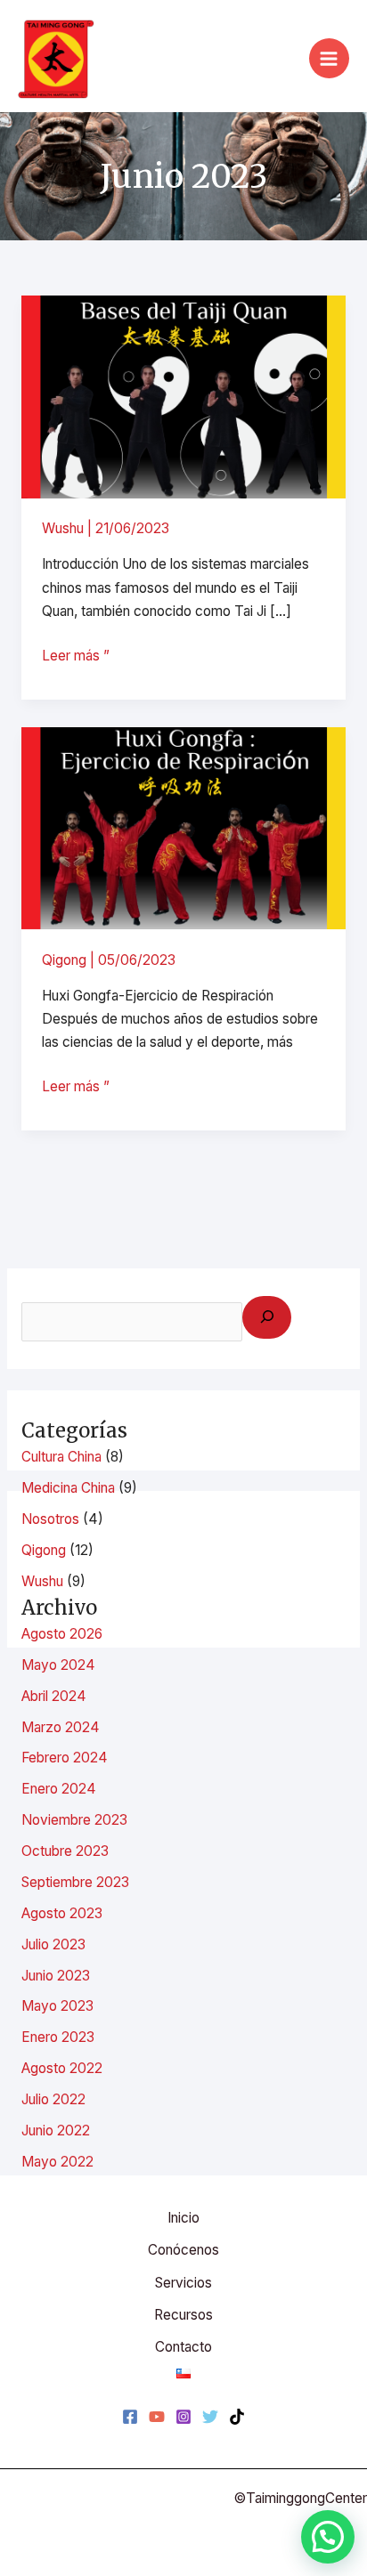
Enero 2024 (59, 1789)
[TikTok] (237, 2417)
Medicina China (68, 1488)
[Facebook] (130, 2417)
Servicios (183, 2283)
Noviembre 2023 (74, 1820)
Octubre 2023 (65, 1851)
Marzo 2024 (61, 1727)
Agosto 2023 (62, 1913)
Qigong (64, 960)
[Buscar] (267, 1317)
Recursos (183, 2315)
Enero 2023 (58, 2037)
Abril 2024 (54, 1696)
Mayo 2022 (57, 2162)
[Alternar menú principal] (329, 58)
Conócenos (183, 2250)
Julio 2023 (53, 1944)
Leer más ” (76, 654)
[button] (328, 2537)
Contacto (183, 2347)
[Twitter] (210, 2417)
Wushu (63, 528)
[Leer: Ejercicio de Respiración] (183, 827)
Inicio (183, 2218)
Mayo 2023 (57, 2006)
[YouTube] (157, 2417)
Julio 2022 (53, 2099)
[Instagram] (183, 2417)
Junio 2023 (56, 1976)
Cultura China (61, 1457)
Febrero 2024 (65, 1758)
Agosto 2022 (62, 2068)
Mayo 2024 (58, 1665)
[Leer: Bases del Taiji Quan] (183, 396)
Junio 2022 (56, 2130)
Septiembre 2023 (75, 1882)
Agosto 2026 (62, 1634)
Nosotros (50, 1519)
